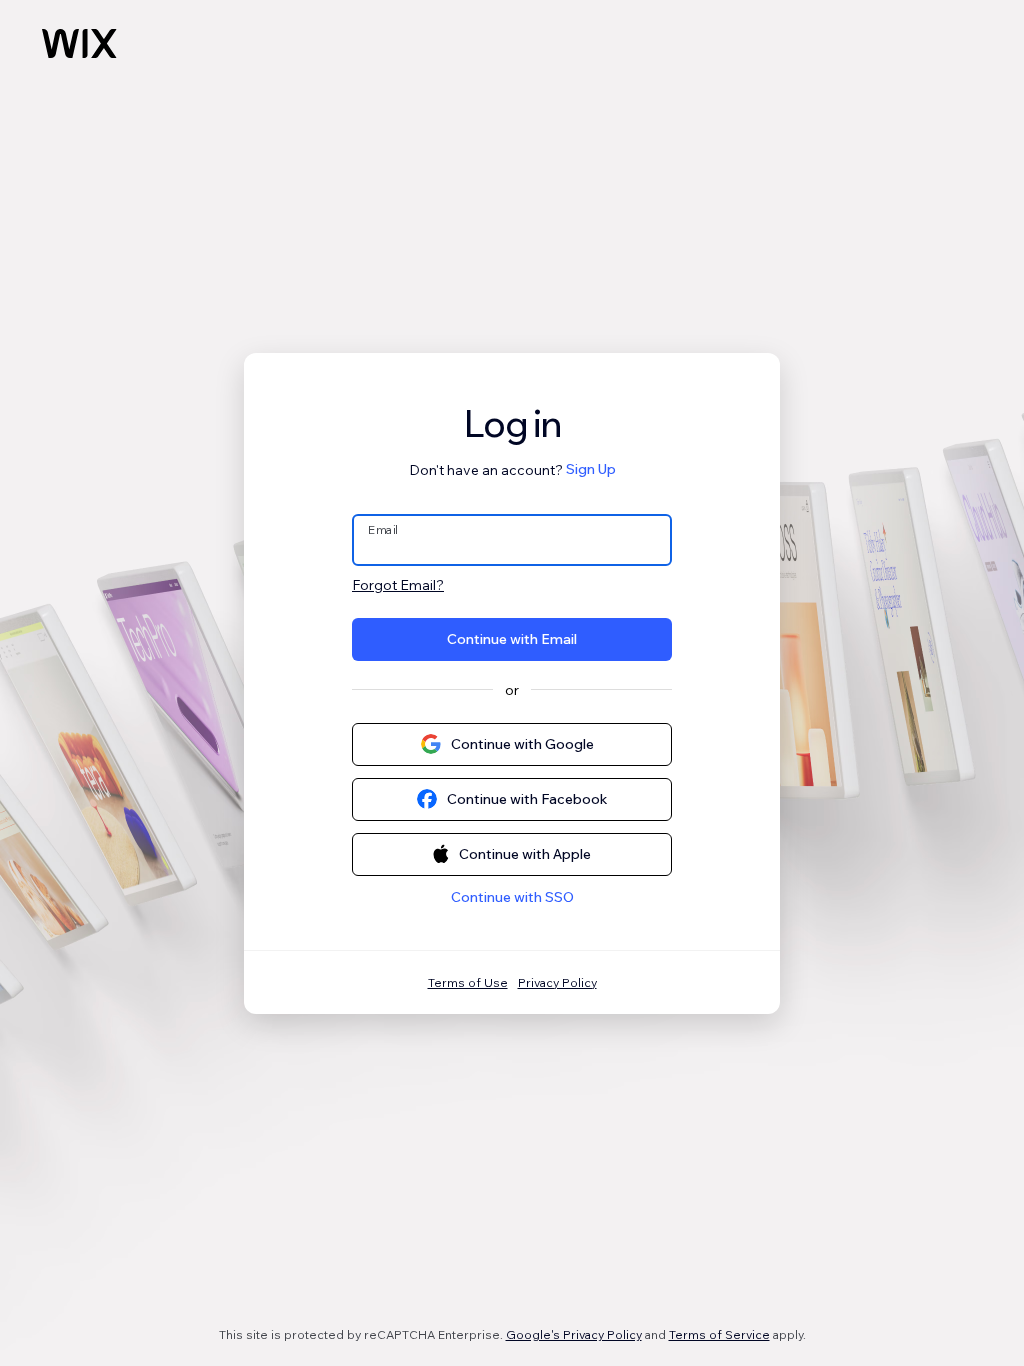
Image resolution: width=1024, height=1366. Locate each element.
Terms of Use (468, 982)
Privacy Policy (557, 982)
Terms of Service (719, 1334)
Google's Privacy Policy (574, 1334)
